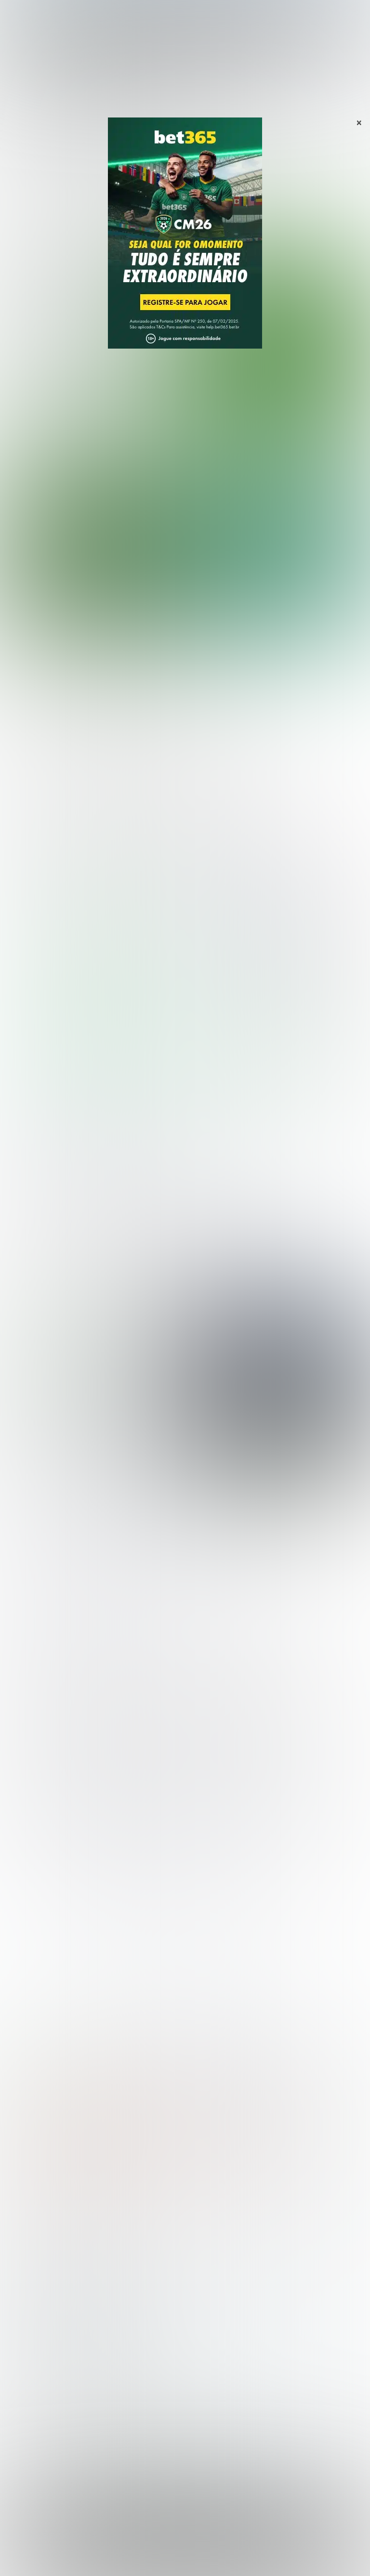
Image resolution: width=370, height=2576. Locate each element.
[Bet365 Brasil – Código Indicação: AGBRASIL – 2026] (92, 948)
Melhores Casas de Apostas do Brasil (71, 2318)
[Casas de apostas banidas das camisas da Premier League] (274, 1383)
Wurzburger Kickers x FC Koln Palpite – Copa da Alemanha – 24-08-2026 (140, 774)
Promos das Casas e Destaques (62, 2333)
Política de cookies (194, 2557)
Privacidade (112, 2557)
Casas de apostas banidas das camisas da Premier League (87, 1386)
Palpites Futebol (35, 2218)
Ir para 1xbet (250, 1051)
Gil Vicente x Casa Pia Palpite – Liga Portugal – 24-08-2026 (116, 707)
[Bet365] (185, 247)
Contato (302, 2557)
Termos (148, 2557)
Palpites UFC (29, 2234)
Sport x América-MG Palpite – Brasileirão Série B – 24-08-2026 (124, 673)
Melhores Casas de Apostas (73, 863)
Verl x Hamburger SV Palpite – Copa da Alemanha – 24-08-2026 (123, 740)
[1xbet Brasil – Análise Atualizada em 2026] (277, 948)
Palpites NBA (30, 2249)
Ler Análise (97, 1058)
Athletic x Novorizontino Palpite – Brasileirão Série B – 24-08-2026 (132, 640)
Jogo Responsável (255, 2557)
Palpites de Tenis (37, 2265)
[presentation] (330, 401)
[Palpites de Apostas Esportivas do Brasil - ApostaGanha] (49, 13)
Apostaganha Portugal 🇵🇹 (50, 2401)
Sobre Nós (72, 2557)
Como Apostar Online (43, 2348)
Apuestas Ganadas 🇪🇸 (45, 2417)
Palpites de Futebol (185, 439)
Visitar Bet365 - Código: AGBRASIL (97, 1042)
